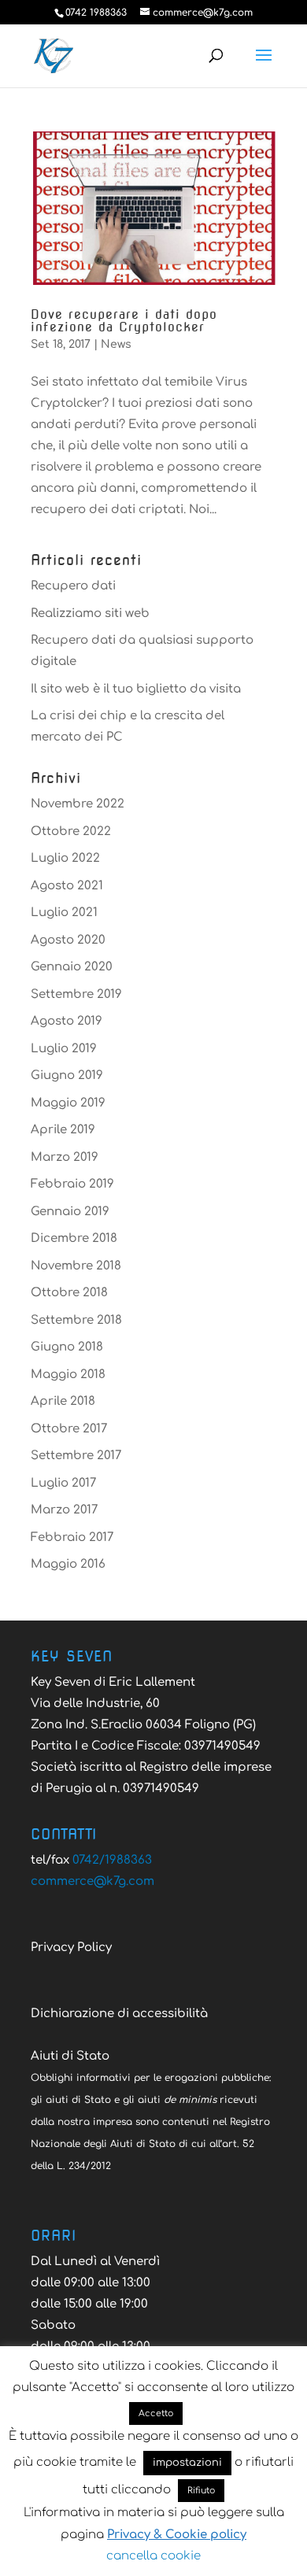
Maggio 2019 (68, 1103)
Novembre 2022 (78, 804)
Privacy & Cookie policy (177, 2535)
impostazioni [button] (187, 2463)
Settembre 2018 (76, 1320)
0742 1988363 (96, 13)
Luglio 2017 (63, 1483)
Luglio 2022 (65, 858)
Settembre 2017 (76, 1456)
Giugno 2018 (67, 1347)
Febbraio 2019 (72, 1184)
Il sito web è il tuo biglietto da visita (136, 689)
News (116, 344)
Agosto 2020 (68, 940)
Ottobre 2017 (69, 1429)
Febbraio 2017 (72, 1537)
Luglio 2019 (64, 1049)
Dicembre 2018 (74, 1238)
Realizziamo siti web (90, 614)
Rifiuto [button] (201, 2491)
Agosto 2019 (67, 1021)
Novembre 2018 (76, 1266)
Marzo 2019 (65, 1157)
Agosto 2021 (67, 886)
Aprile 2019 (63, 1130)
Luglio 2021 (64, 913)
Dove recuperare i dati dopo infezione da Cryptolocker (124, 321)
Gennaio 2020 (72, 967)
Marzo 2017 (64, 1510)
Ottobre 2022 (71, 832)
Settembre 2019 (76, 994)
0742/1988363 (112, 1860)
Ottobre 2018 (69, 1293)
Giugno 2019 (67, 1075)
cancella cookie (153, 2556)
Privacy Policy (71, 1948)
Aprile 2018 (63, 1401)
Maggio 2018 (68, 1375)
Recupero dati (73, 586)
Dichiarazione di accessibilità (119, 2014)
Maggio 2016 (68, 1564)
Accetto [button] (156, 2413)
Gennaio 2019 (70, 1212)
